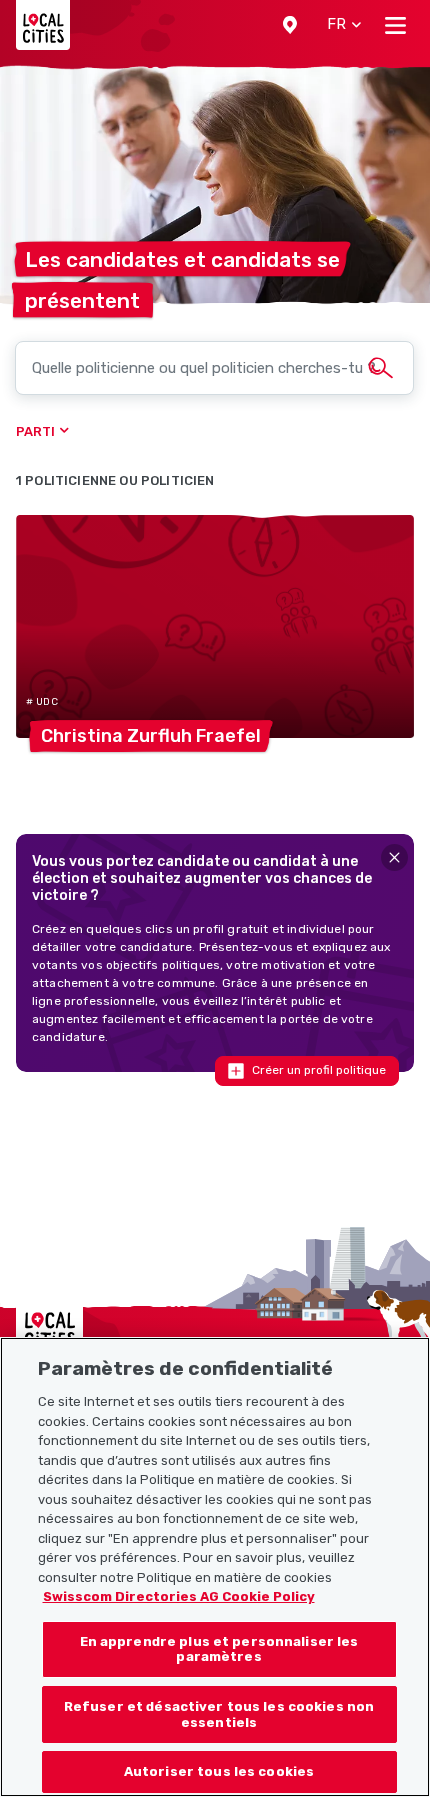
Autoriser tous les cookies (219, 1771)
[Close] (394, 857)
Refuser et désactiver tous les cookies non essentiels (219, 1714)
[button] (290, 25)
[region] (215, 1567)
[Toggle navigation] (395, 25)
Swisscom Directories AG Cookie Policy (179, 1596)
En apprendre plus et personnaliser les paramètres (219, 1649)
